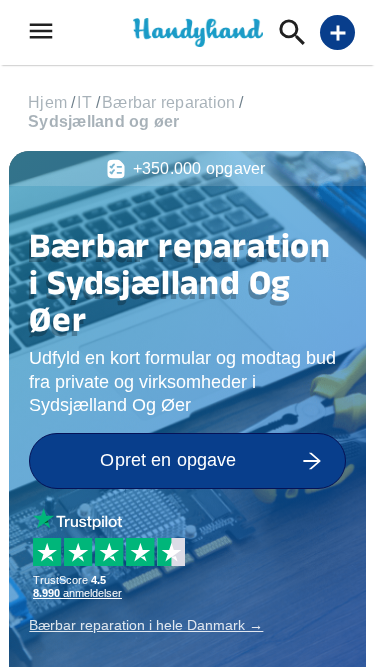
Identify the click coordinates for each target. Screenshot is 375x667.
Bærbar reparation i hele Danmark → (146, 625)
